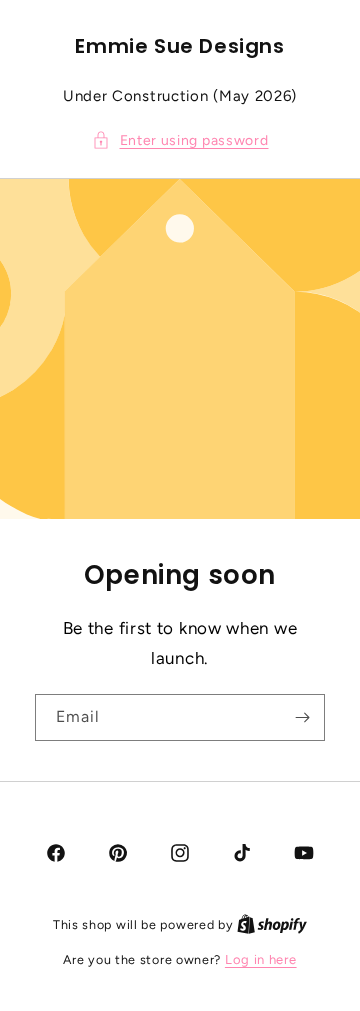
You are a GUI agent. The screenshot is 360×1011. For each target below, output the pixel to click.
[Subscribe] (302, 717)
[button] (180, 140)
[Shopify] (272, 924)
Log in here (261, 959)
